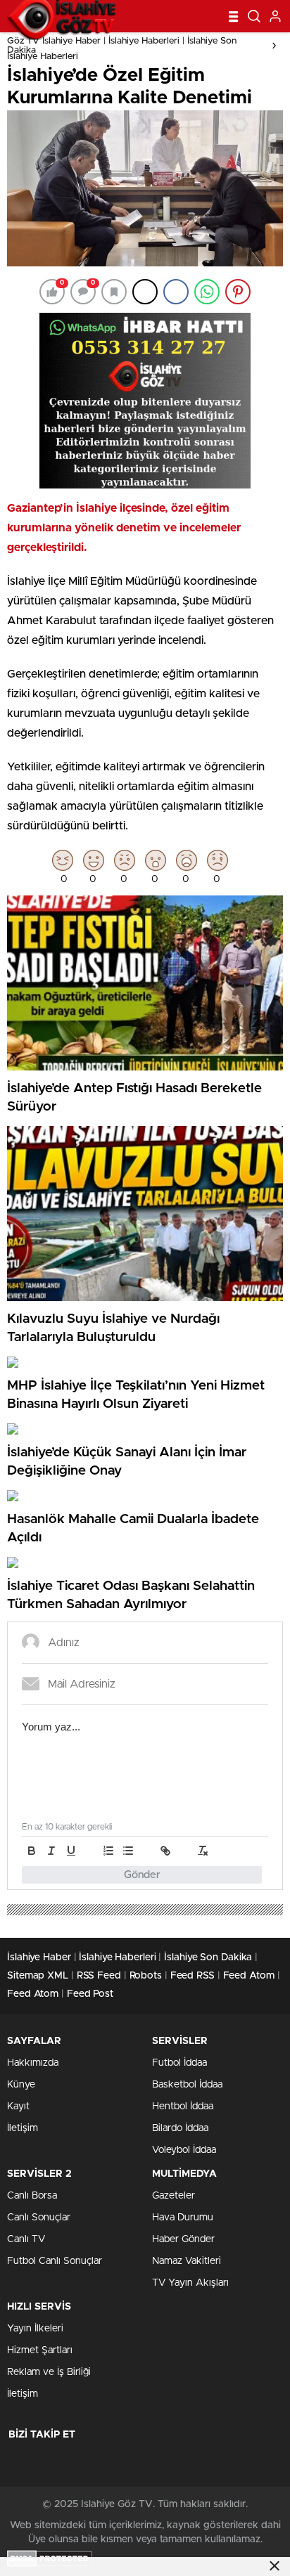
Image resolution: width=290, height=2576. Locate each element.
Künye (21, 2085)
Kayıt (18, 2106)
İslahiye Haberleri (43, 57)
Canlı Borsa (32, 2196)
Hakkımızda (33, 2063)
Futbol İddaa (179, 2063)
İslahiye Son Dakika (208, 1957)
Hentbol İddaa (183, 2106)
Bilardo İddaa (180, 2128)
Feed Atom (249, 1976)
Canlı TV (26, 2239)
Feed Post (90, 1994)
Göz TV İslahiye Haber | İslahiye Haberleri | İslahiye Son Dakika (122, 46)
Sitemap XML (38, 1976)
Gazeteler (174, 2196)
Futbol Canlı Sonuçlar (55, 2261)
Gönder (142, 1875)
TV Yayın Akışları (190, 2283)
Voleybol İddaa (184, 2150)
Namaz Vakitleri (187, 2261)
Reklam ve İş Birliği (49, 2372)
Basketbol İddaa (187, 2085)
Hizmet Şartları (40, 2350)
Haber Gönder (183, 2239)
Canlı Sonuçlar (39, 2218)
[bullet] (128, 1851)
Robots (146, 1976)
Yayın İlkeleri (35, 2329)
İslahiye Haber (39, 1957)
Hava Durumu (183, 2218)
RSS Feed (99, 1976)
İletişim (23, 2128)
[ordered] (108, 1851)
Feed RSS (193, 1976)
